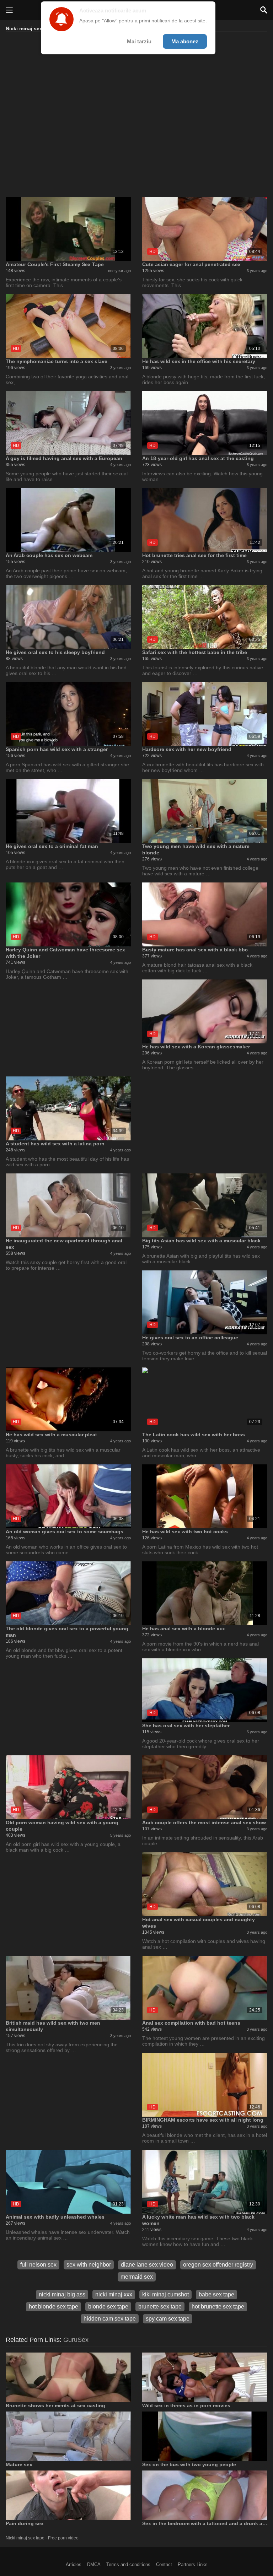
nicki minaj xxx (114, 2294)
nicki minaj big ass (62, 2294)
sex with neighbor (89, 2265)
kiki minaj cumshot (165, 2294)
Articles (74, 2564)
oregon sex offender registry (218, 2265)
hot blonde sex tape (53, 2307)
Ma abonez (185, 41)
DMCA (94, 2564)
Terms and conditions (128, 2564)
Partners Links (193, 2564)
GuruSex (76, 2340)
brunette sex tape (160, 2307)
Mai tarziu (139, 41)
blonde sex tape (108, 2307)
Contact (164, 2564)
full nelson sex (38, 2265)
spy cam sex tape (168, 2319)
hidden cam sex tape (110, 2319)
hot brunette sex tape (218, 2307)
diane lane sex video (147, 2265)
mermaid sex (137, 2277)
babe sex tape (216, 2294)
